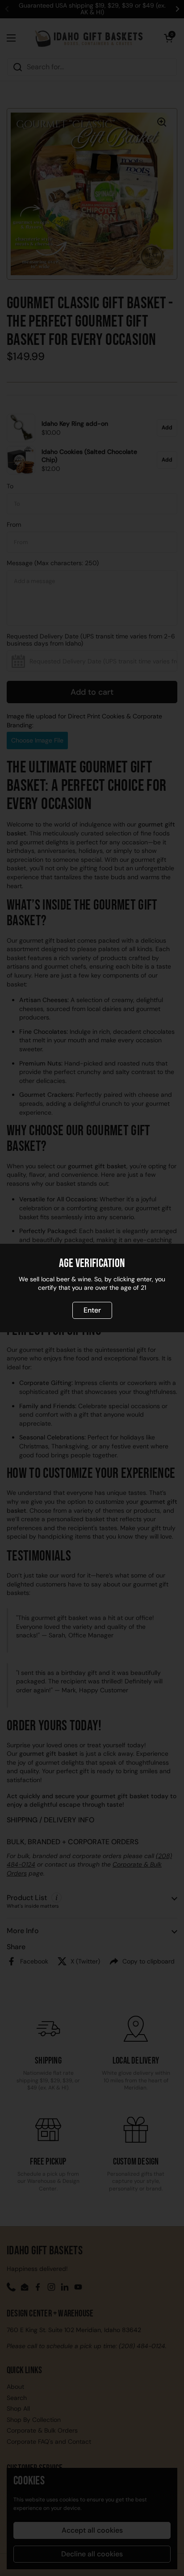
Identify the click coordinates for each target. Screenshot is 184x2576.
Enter (92, 1310)
